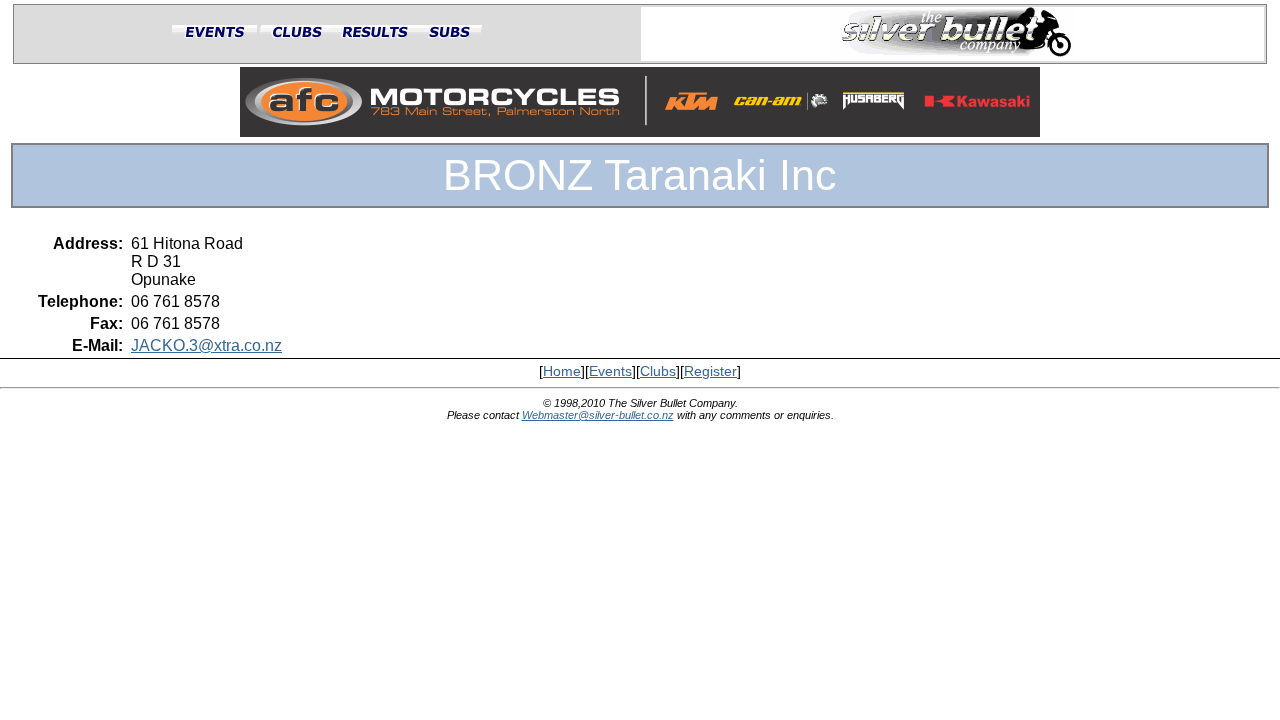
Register (710, 371)
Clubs (658, 371)
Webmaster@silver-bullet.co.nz (598, 415)
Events (610, 371)
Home (562, 371)
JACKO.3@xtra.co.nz (206, 345)
